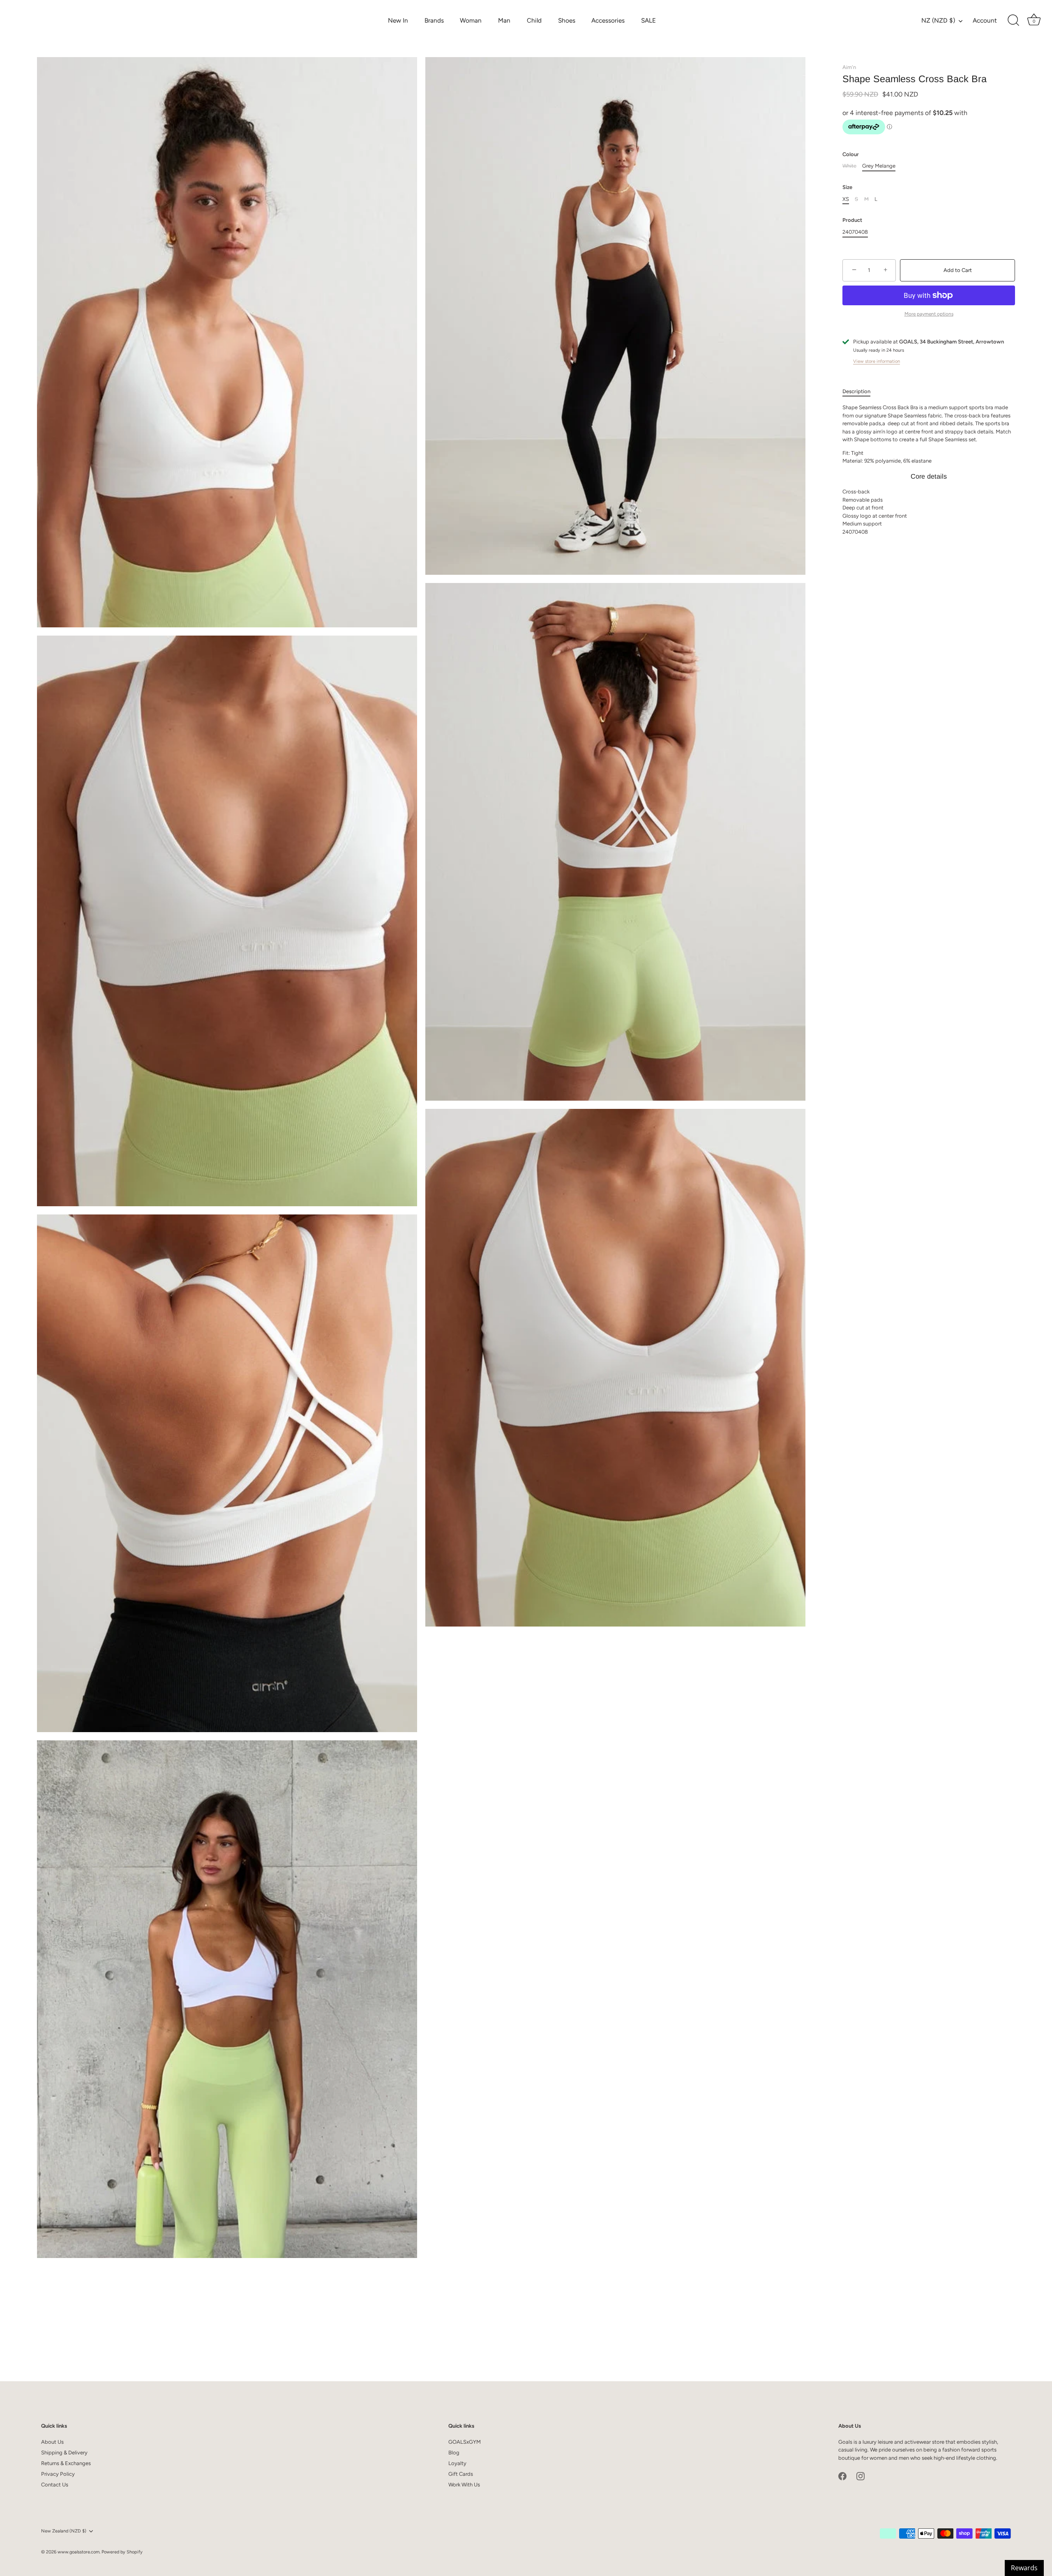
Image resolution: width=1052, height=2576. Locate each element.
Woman (471, 20)
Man (504, 20)
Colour (851, 154)
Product (852, 220)
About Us (52, 2442)
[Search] (1013, 21)
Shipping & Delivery (64, 2453)
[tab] (861, 392)
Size (847, 187)
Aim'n (849, 67)
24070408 (855, 232)
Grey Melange (879, 166)
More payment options (929, 314)
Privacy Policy (58, 2474)
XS (846, 199)
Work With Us (464, 2485)
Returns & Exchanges (66, 2463)
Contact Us (55, 2485)
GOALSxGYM (465, 2442)
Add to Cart (958, 270)
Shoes (567, 20)
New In (398, 20)
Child (534, 20)
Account (985, 20)
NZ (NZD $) (938, 20)
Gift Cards (461, 2474)
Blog (454, 2453)
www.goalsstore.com (78, 2552)
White (849, 166)
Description (856, 391)
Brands (434, 20)
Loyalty (457, 2463)
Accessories (608, 20)
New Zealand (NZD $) (64, 2531)
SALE (648, 20)
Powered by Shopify (122, 2552)
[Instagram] (861, 2476)
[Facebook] (842, 2476)
